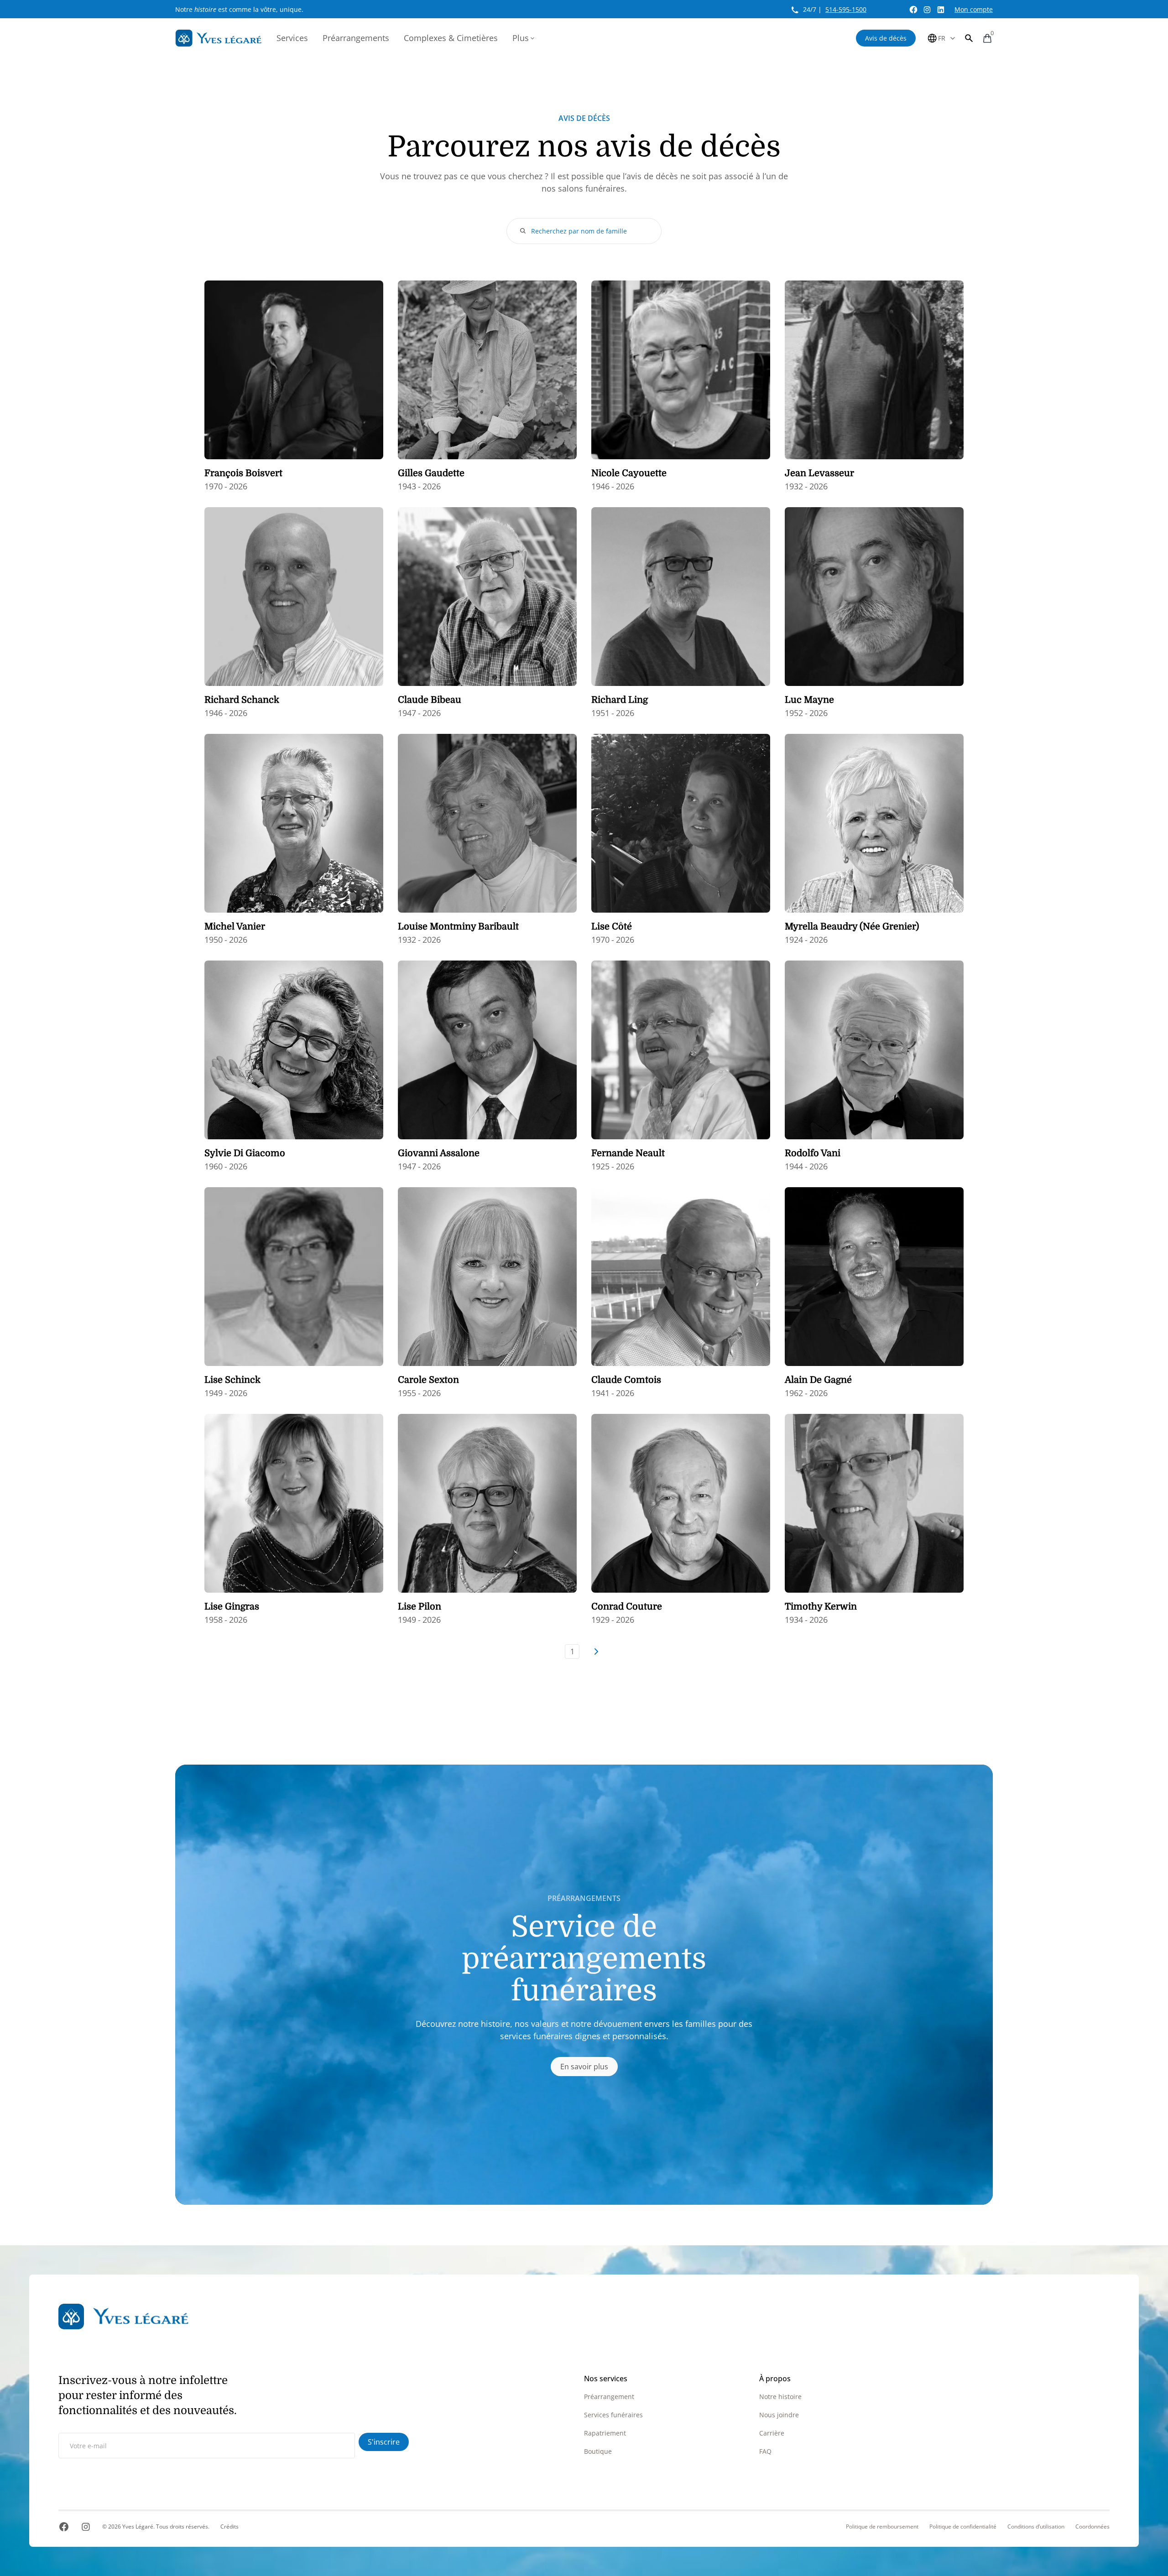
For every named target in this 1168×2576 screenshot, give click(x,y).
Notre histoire (780, 2397)
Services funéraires (613, 2415)
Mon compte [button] (974, 9)
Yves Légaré (138, 2527)
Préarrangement (609, 2397)
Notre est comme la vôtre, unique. (239, 9)
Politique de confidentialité (963, 2527)
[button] (969, 38)
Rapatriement (605, 2433)
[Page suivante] (596, 1652)
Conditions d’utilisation (1036, 2527)
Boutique (598, 2451)
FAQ (765, 2451)
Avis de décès (886, 38)
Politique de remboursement (882, 2527)
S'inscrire (384, 2442)
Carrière (772, 2433)
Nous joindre (779, 2415)
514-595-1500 (846, 9)
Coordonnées (1092, 2527)
